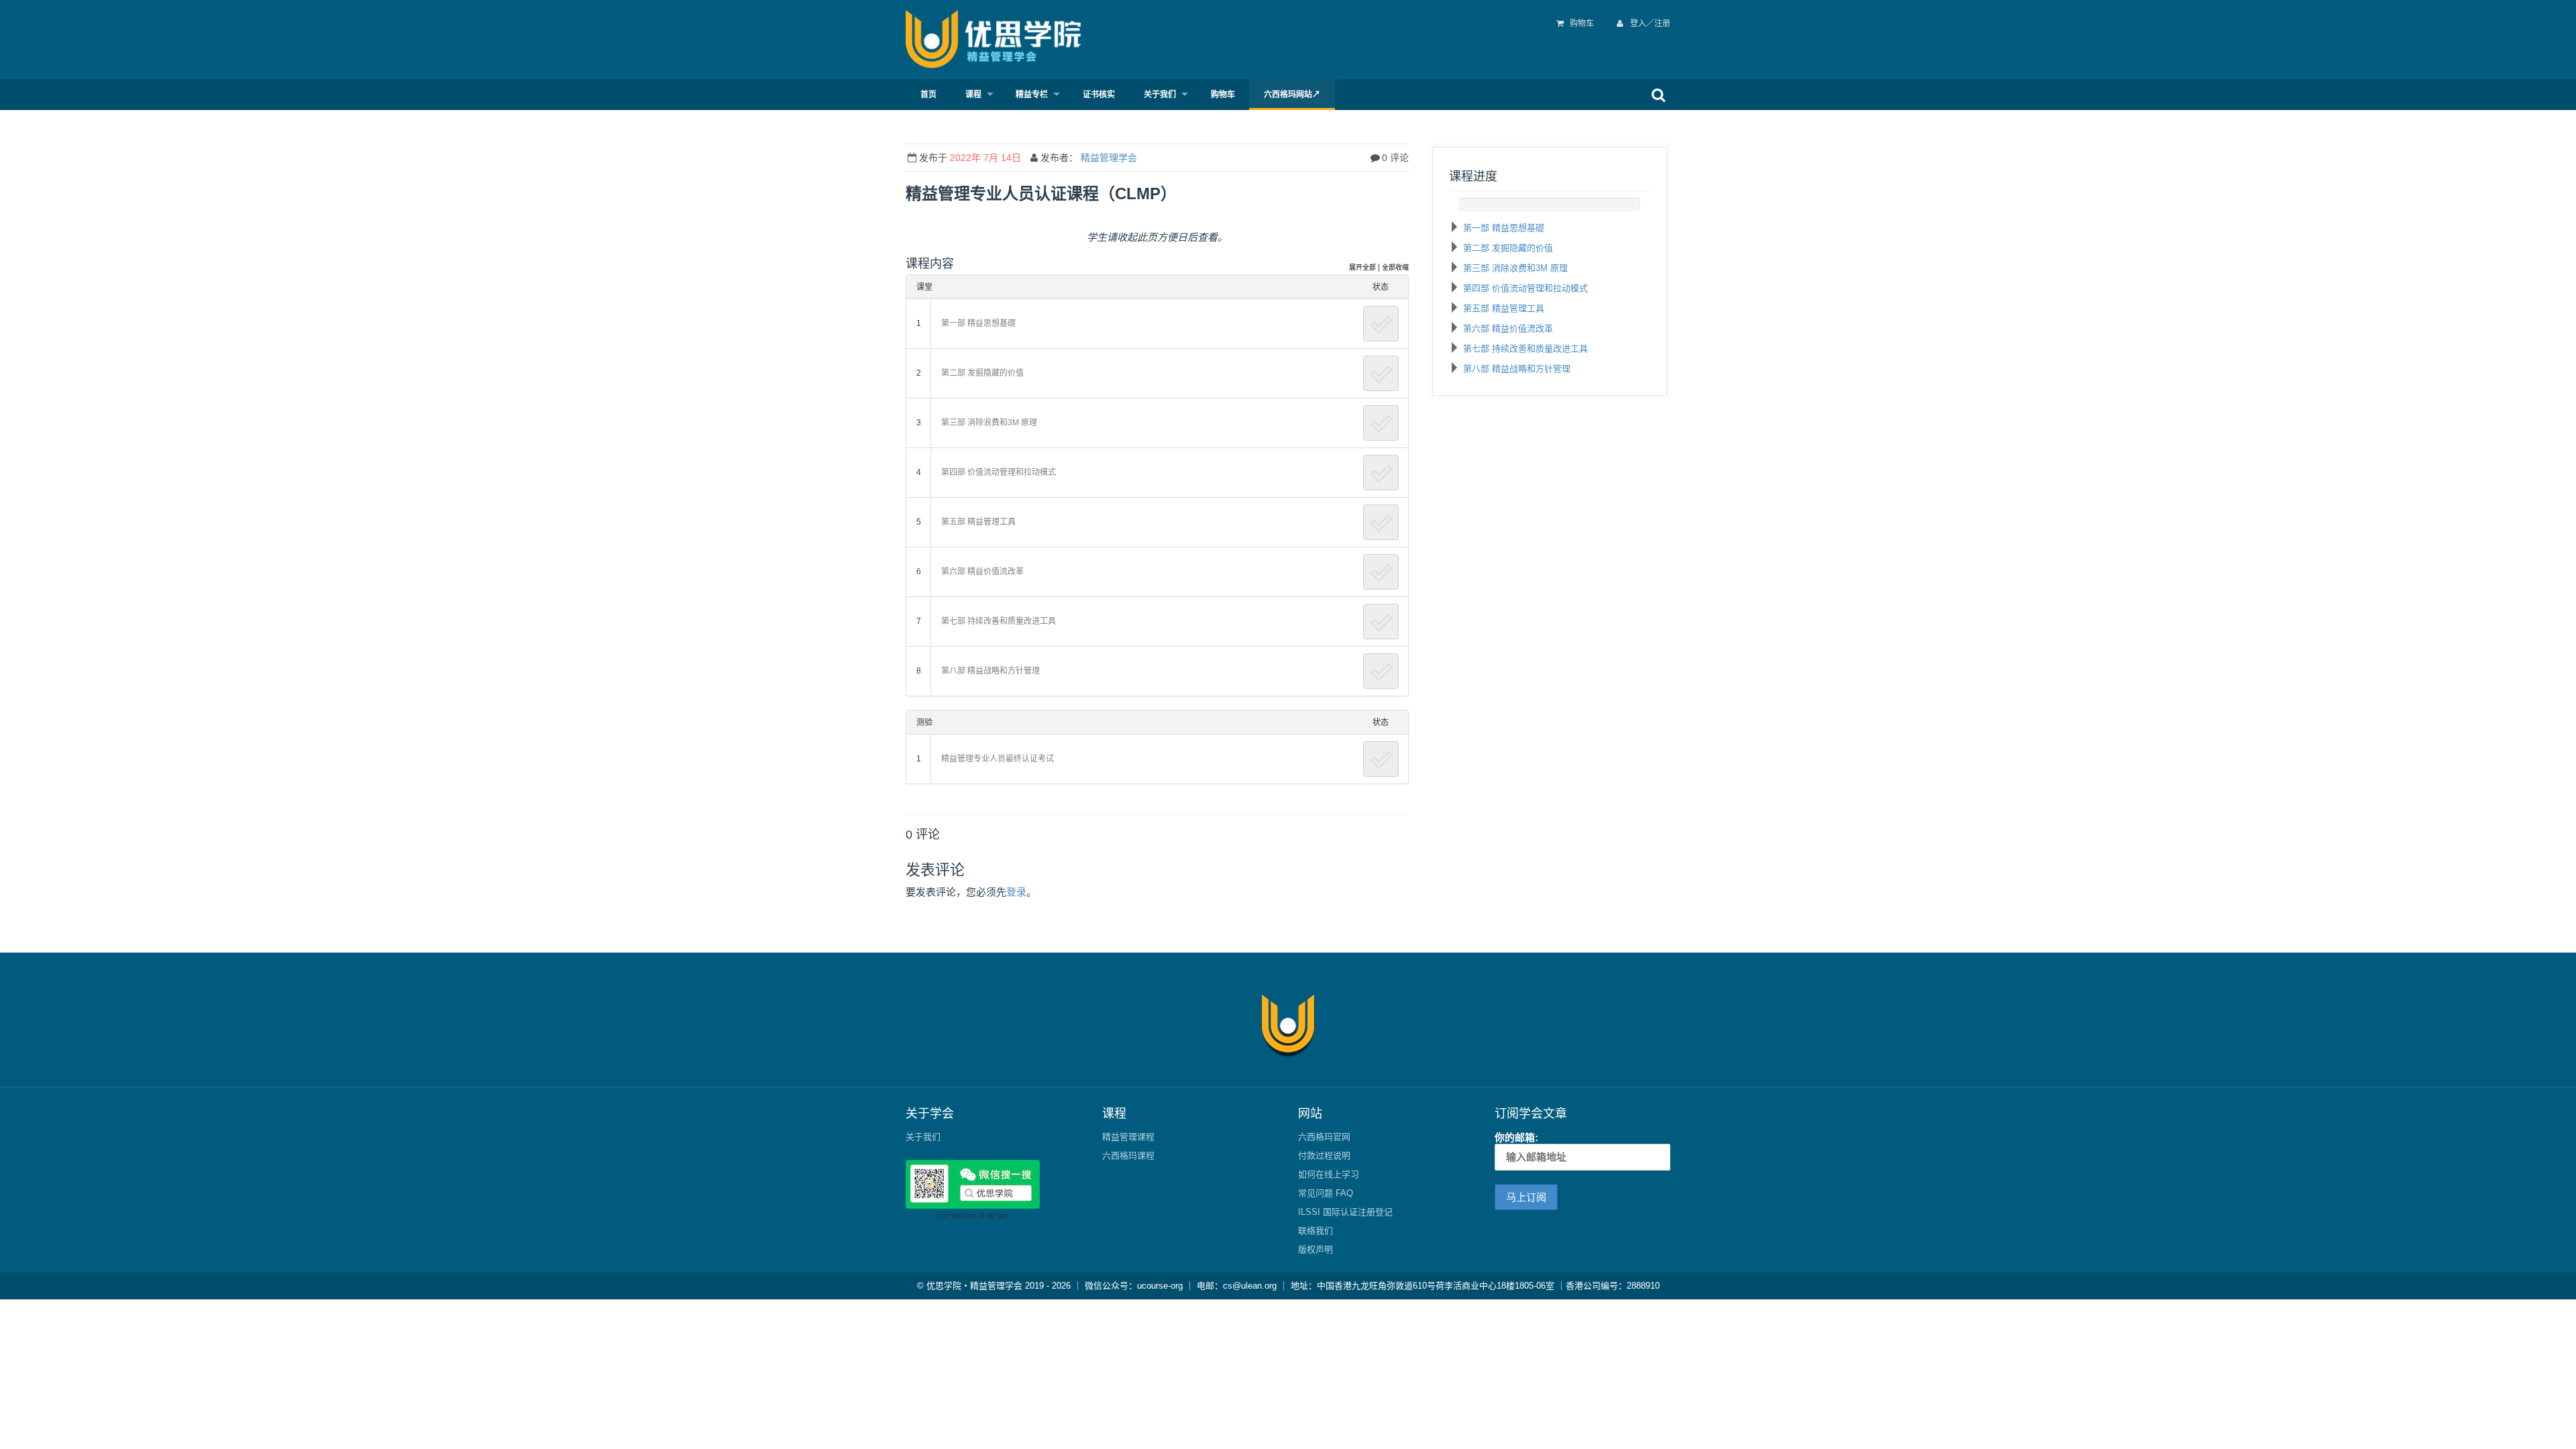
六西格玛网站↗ (1292, 95)
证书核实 (1099, 95)
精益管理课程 (1128, 1137)
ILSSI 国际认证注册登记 (1345, 1212)
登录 (1016, 892)
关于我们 (1160, 95)
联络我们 (1316, 1231)
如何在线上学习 (1329, 1174)
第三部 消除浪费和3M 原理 (1515, 268)
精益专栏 (1032, 95)
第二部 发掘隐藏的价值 (1508, 248)
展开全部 (1362, 267)
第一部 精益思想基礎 (1504, 228)
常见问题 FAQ (1326, 1193)
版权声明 (1316, 1249)
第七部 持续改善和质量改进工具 (1525, 348)
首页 (928, 95)
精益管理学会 (1109, 158)
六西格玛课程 (1128, 1156)
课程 (973, 95)
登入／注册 (1649, 23)
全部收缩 (1395, 267)
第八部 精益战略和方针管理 (1517, 369)
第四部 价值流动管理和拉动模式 (1525, 288)
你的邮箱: (1516, 1137)
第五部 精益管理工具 (1504, 308)
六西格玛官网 (1324, 1137)
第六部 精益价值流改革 (1508, 328)
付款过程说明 (1324, 1156)
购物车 (1582, 23)
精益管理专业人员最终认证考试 (998, 759)
